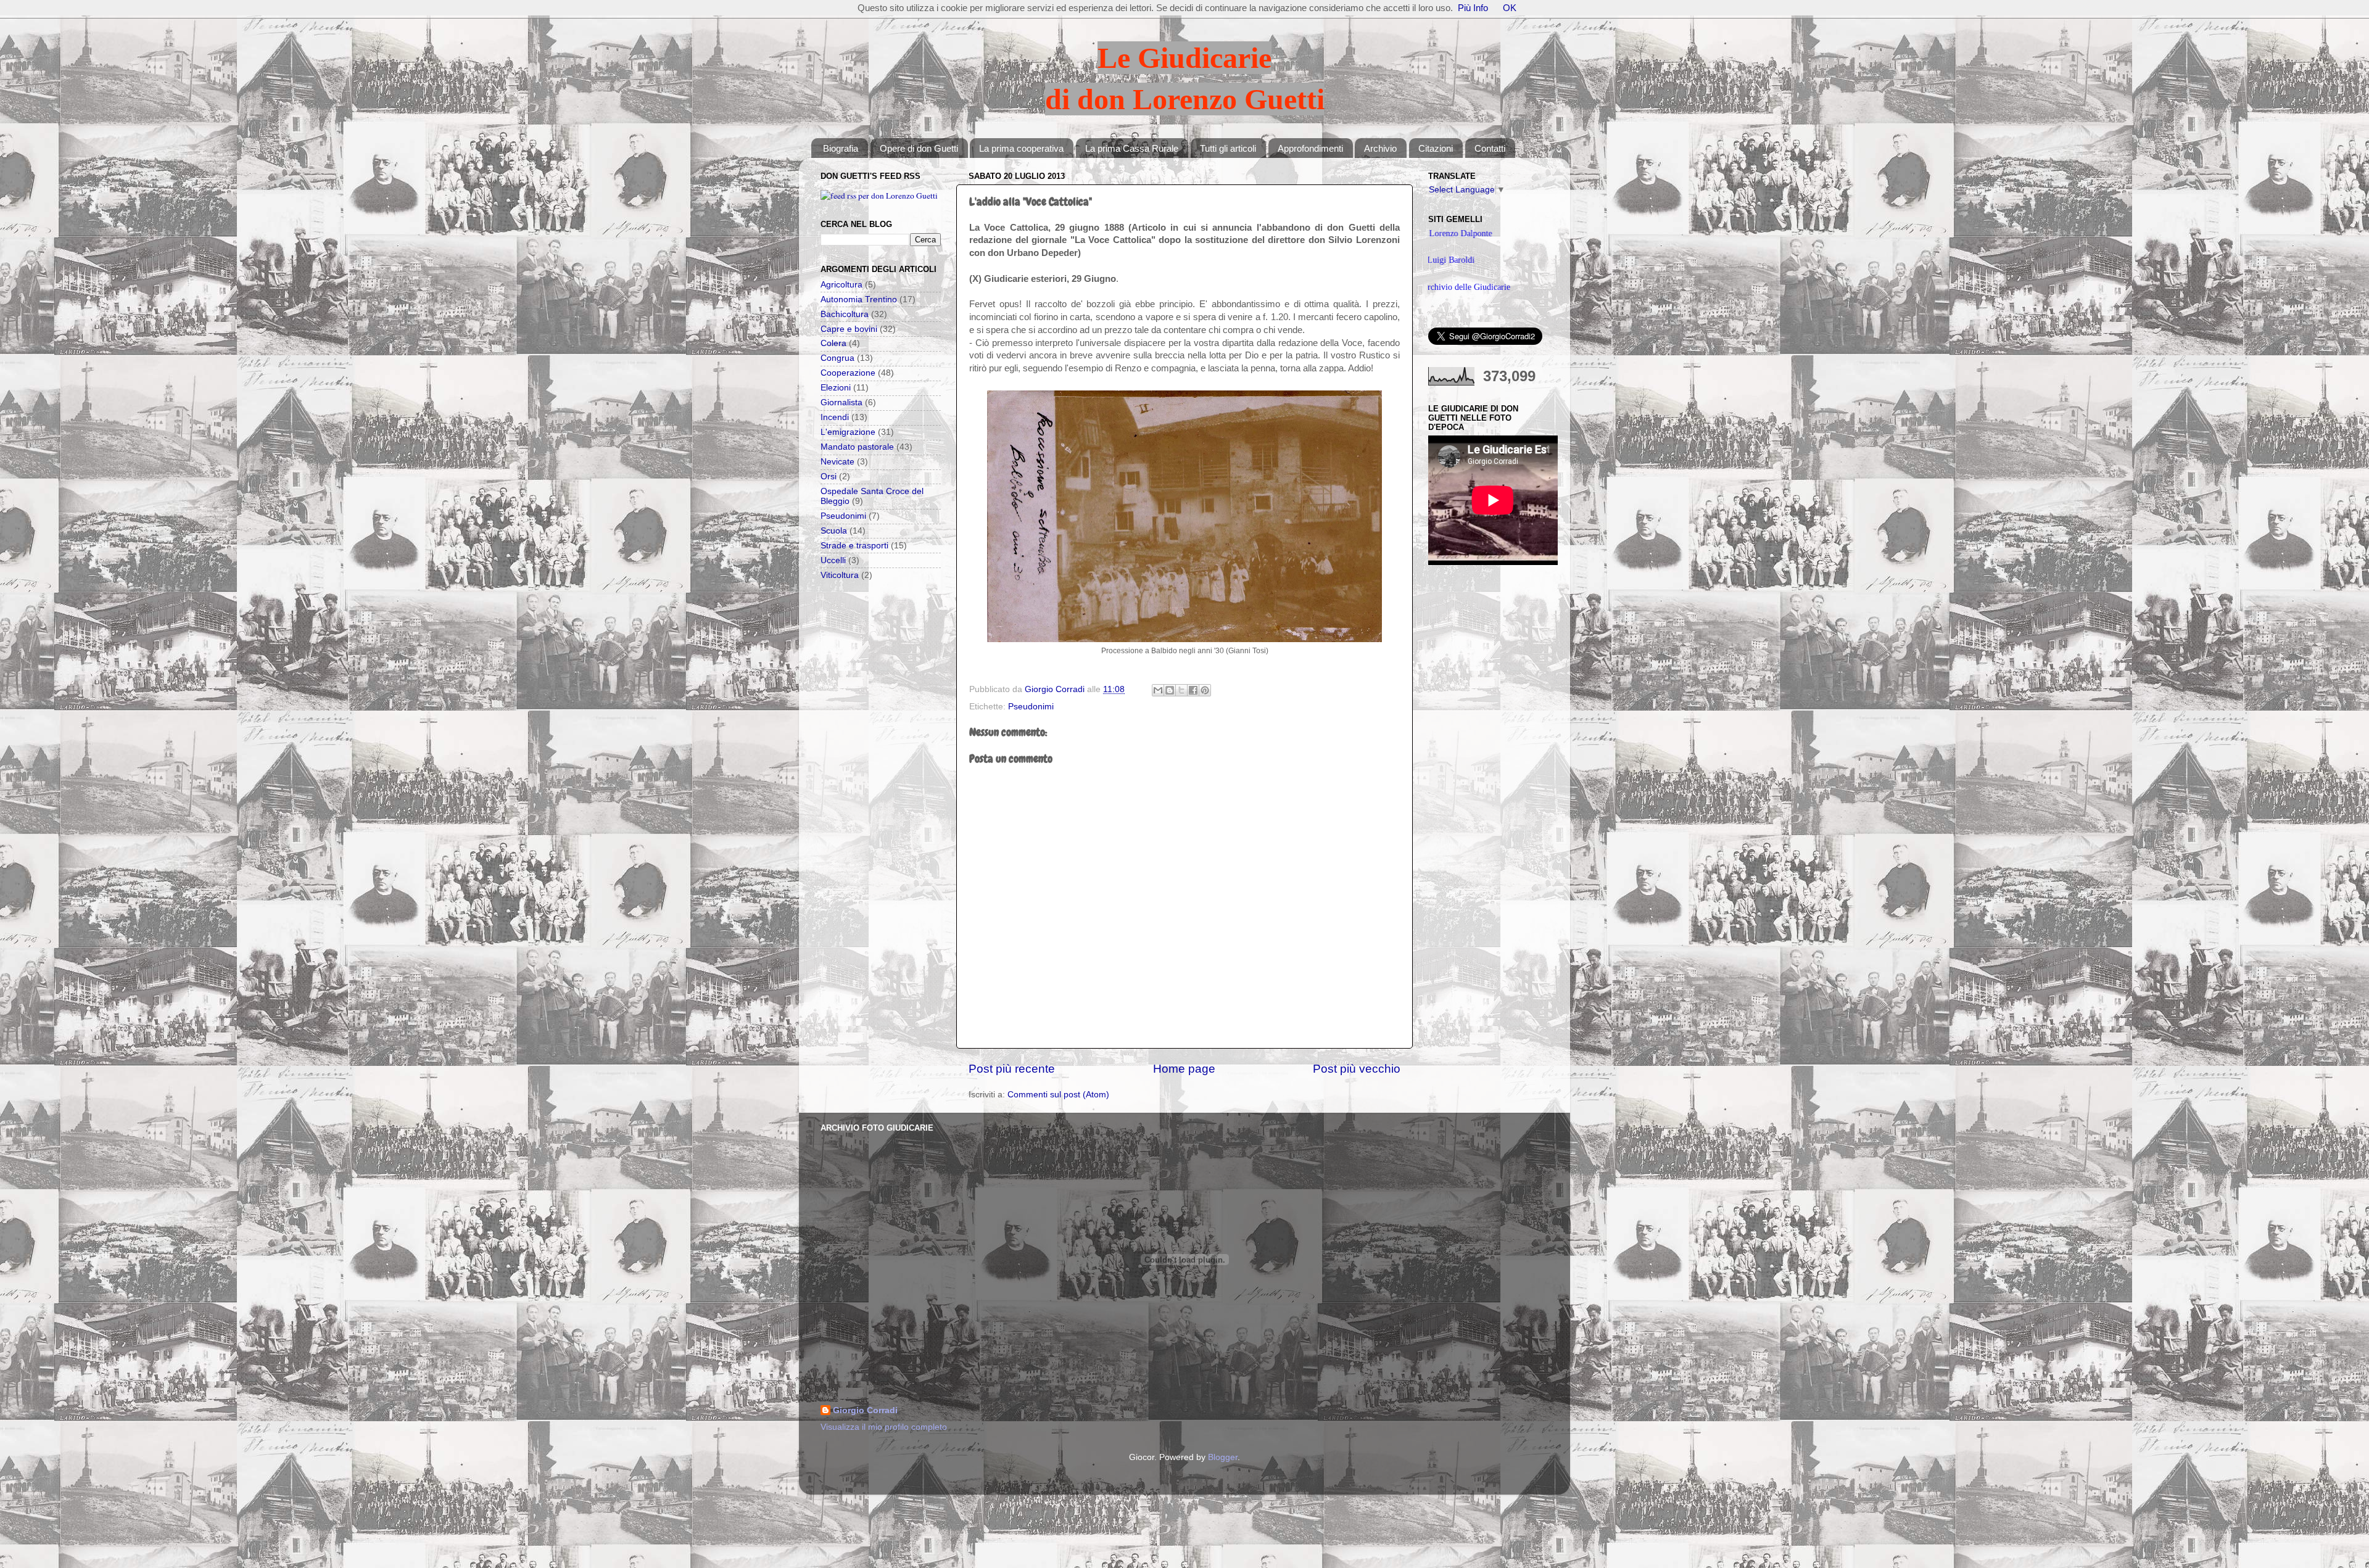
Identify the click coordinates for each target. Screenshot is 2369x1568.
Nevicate (837, 462)
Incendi (835, 417)
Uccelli (833, 560)
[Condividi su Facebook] (1193, 690)
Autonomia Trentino (859, 299)
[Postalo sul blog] (1170, 690)
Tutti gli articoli (1228, 148)
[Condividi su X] (1181, 690)
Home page (1184, 1069)
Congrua (837, 358)
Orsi (829, 477)
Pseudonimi (1031, 707)
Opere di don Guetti (919, 148)
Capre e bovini (849, 329)
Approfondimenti (1310, 148)
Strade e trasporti (854, 546)
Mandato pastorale (857, 447)
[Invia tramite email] (1158, 690)
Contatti (1490, 148)
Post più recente (1012, 1069)
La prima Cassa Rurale (1132, 148)
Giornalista (841, 402)
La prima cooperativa (1021, 148)
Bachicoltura (845, 314)
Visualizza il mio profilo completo (884, 1427)
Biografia (841, 148)
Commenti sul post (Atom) (1058, 1095)
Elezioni (836, 388)
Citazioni (1436, 148)
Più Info (1473, 8)
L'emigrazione (848, 432)
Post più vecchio (1357, 1069)
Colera (833, 343)
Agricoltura (841, 285)
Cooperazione (848, 373)
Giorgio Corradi (865, 1410)
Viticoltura (840, 575)
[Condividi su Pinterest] (1205, 690)
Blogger (1223, 1457)
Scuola (834, 531)
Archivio (1380, 148)
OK (1510, 8)
